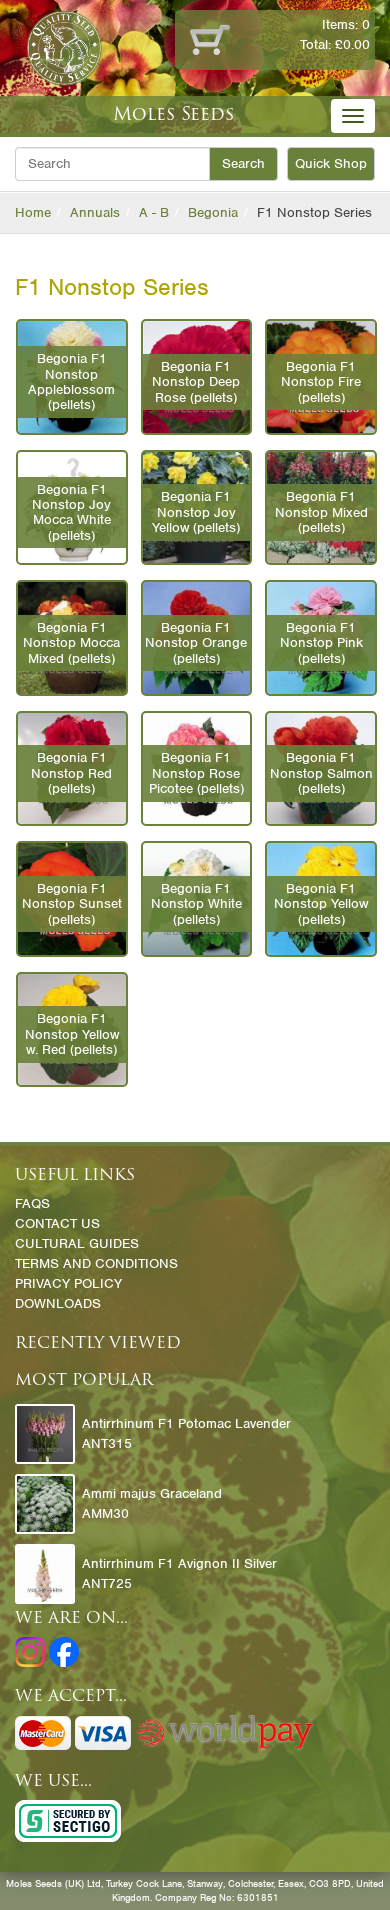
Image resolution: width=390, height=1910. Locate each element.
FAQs (32, 1203)
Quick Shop (331, 163)
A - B (154, 212)
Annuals (95, 212)
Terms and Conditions (96, 1263)
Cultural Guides (77, 1243)
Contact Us (57, 1223)
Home (33, 212)
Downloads (58, 1303)
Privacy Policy (68, 1283)
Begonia (213, 212)
